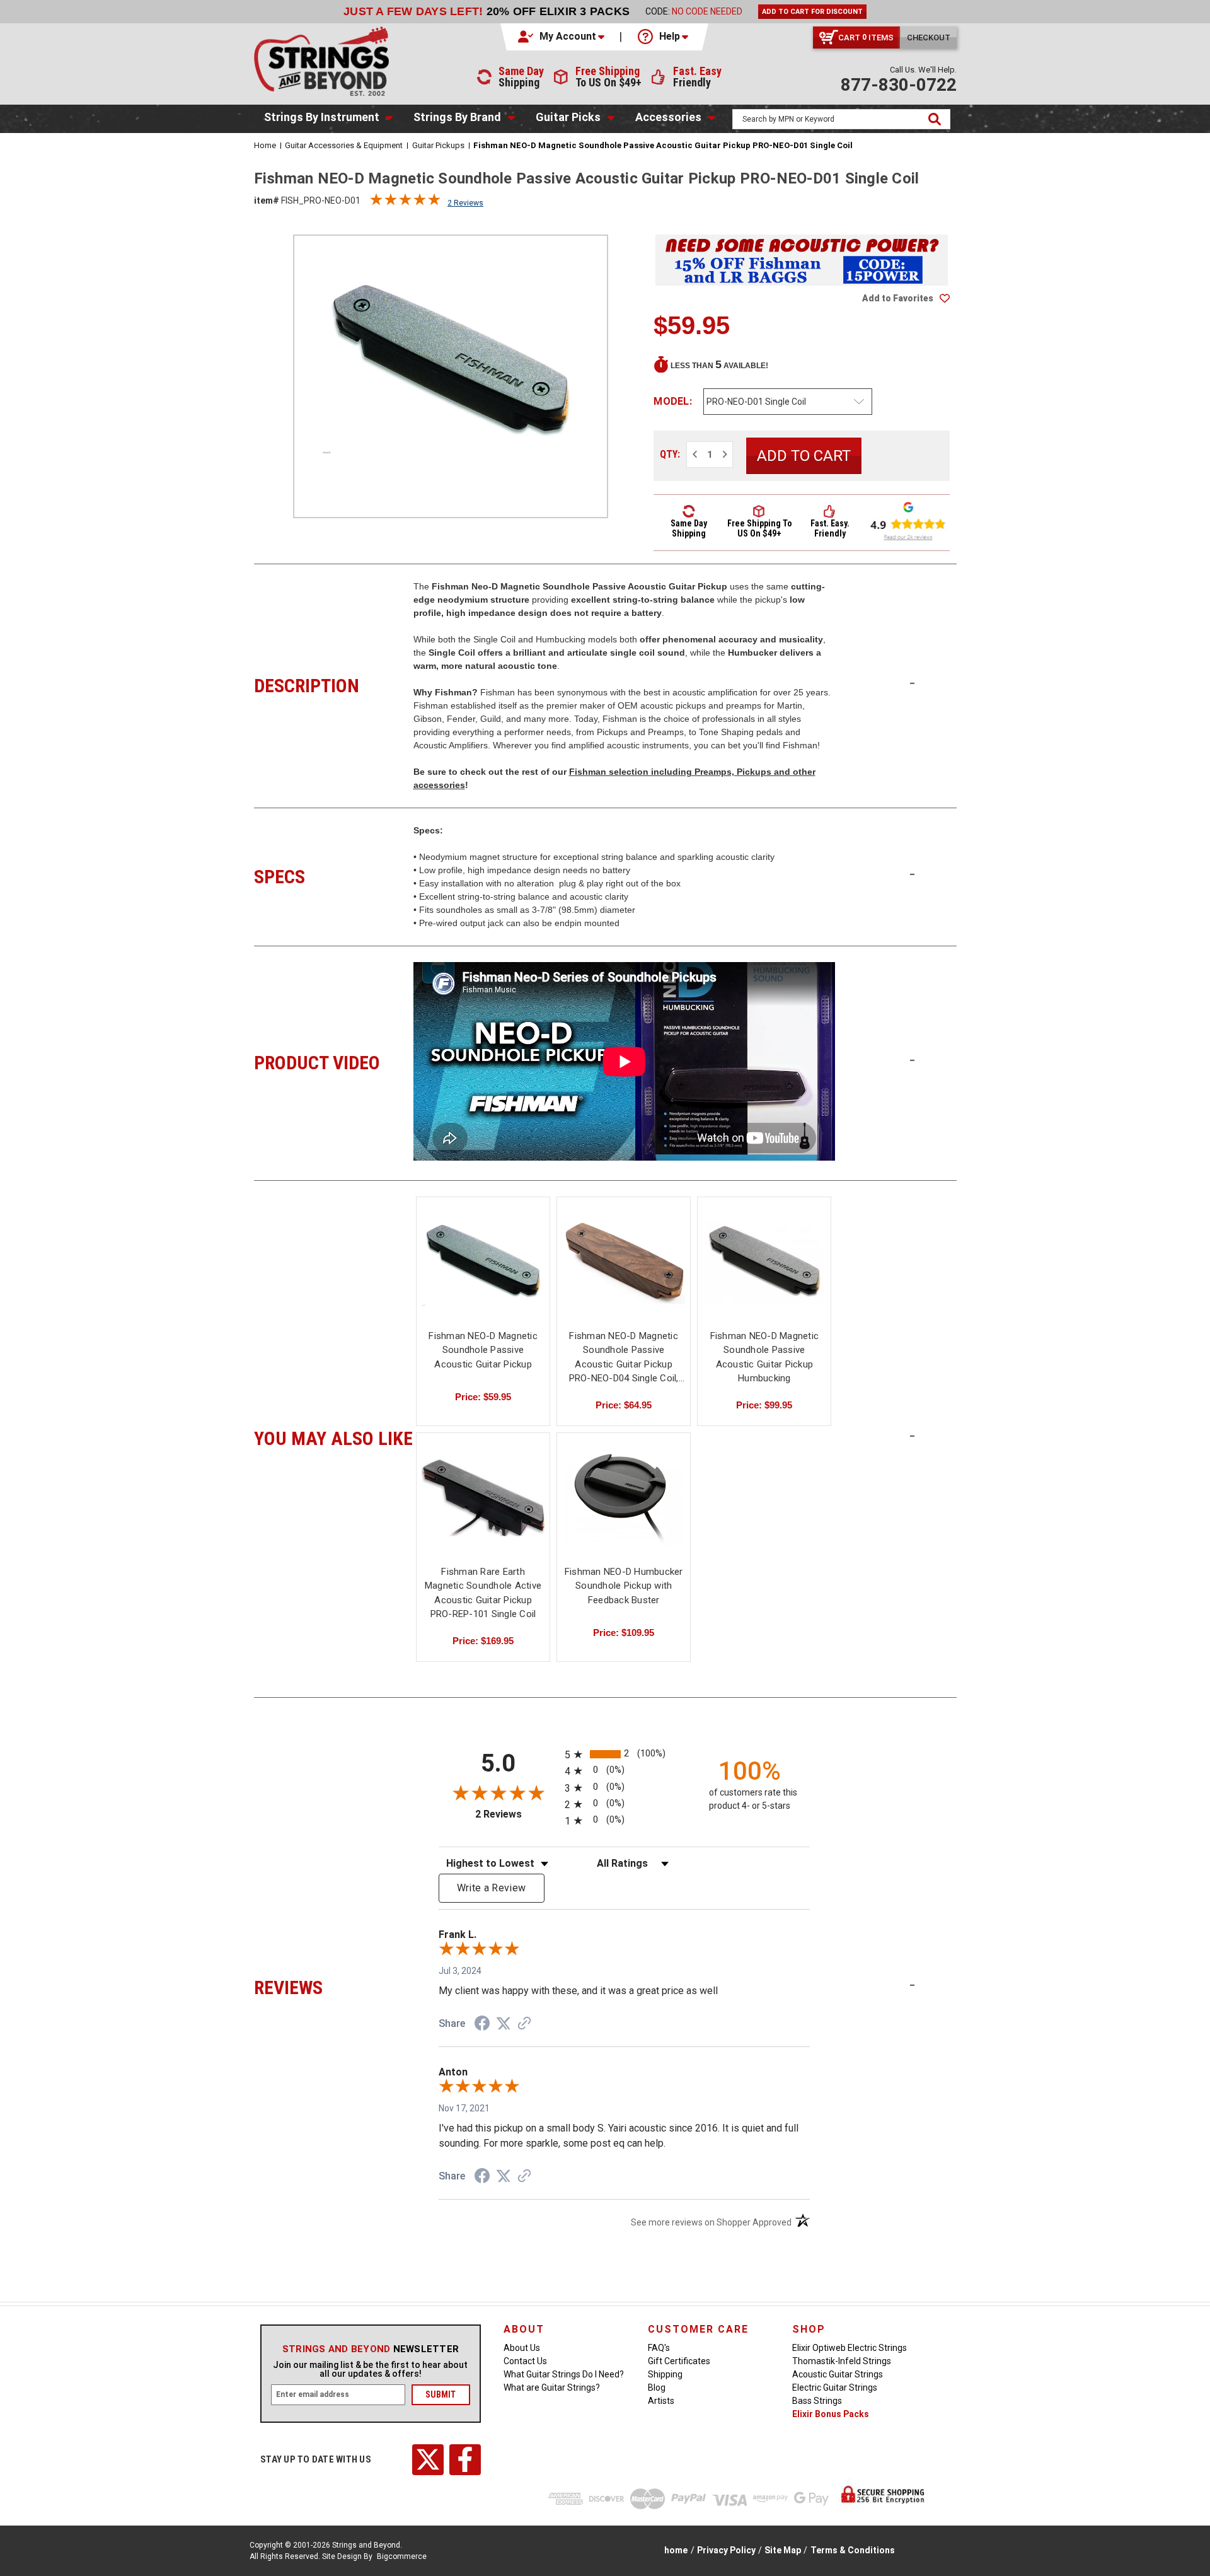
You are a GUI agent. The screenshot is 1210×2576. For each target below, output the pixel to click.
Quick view (483, 1262)
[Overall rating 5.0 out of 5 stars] (405, 202)
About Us (522, 2348)
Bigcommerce (402, 2556)
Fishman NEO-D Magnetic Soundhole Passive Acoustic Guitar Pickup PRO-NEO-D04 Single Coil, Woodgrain (624, 1358)
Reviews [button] (334, 1986)
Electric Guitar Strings (835, 2387)
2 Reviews (465, 203)
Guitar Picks (568, 117)
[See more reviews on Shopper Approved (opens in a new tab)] (524, 2024)
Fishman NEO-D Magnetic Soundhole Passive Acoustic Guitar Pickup (483, 1350)
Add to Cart (624, 1273)
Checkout (929, 38)
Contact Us (525, 2361)
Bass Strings (817, 2401)
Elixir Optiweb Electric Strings (850, 2348)
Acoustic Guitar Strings (838, 2374)
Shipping (665, 2374)
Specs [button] (334, 875)
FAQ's (659, 2348)
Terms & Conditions (853, 2550)
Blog (657, 2387)
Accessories (668, 117)
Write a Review (492, 1888)
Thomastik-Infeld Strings (842, 2361)
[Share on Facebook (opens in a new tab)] (482, 2025)
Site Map (783, 2550)
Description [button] (334, 684)
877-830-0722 (899, 85)
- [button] (912, 683)
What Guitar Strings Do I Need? (564, 2374)
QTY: (670, 454)
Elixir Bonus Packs (831, 2414)
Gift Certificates (679, 2361)
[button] (562, 37)
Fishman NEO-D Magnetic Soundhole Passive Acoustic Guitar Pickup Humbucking (765, 1357)
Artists (661, 2401)
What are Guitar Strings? (552, 2387)
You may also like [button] (334, 1437)
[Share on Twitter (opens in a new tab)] (504, 2024)
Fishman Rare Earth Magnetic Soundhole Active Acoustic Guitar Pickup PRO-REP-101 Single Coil (483, 1593)
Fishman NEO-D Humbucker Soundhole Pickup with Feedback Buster (624, 1586)
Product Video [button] (334, 1061)
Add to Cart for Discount (812, 12)
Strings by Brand (457, 117)
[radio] (624, 1754)
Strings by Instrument (322, 117)
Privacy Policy (726, 2550)
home (676, 2550)
